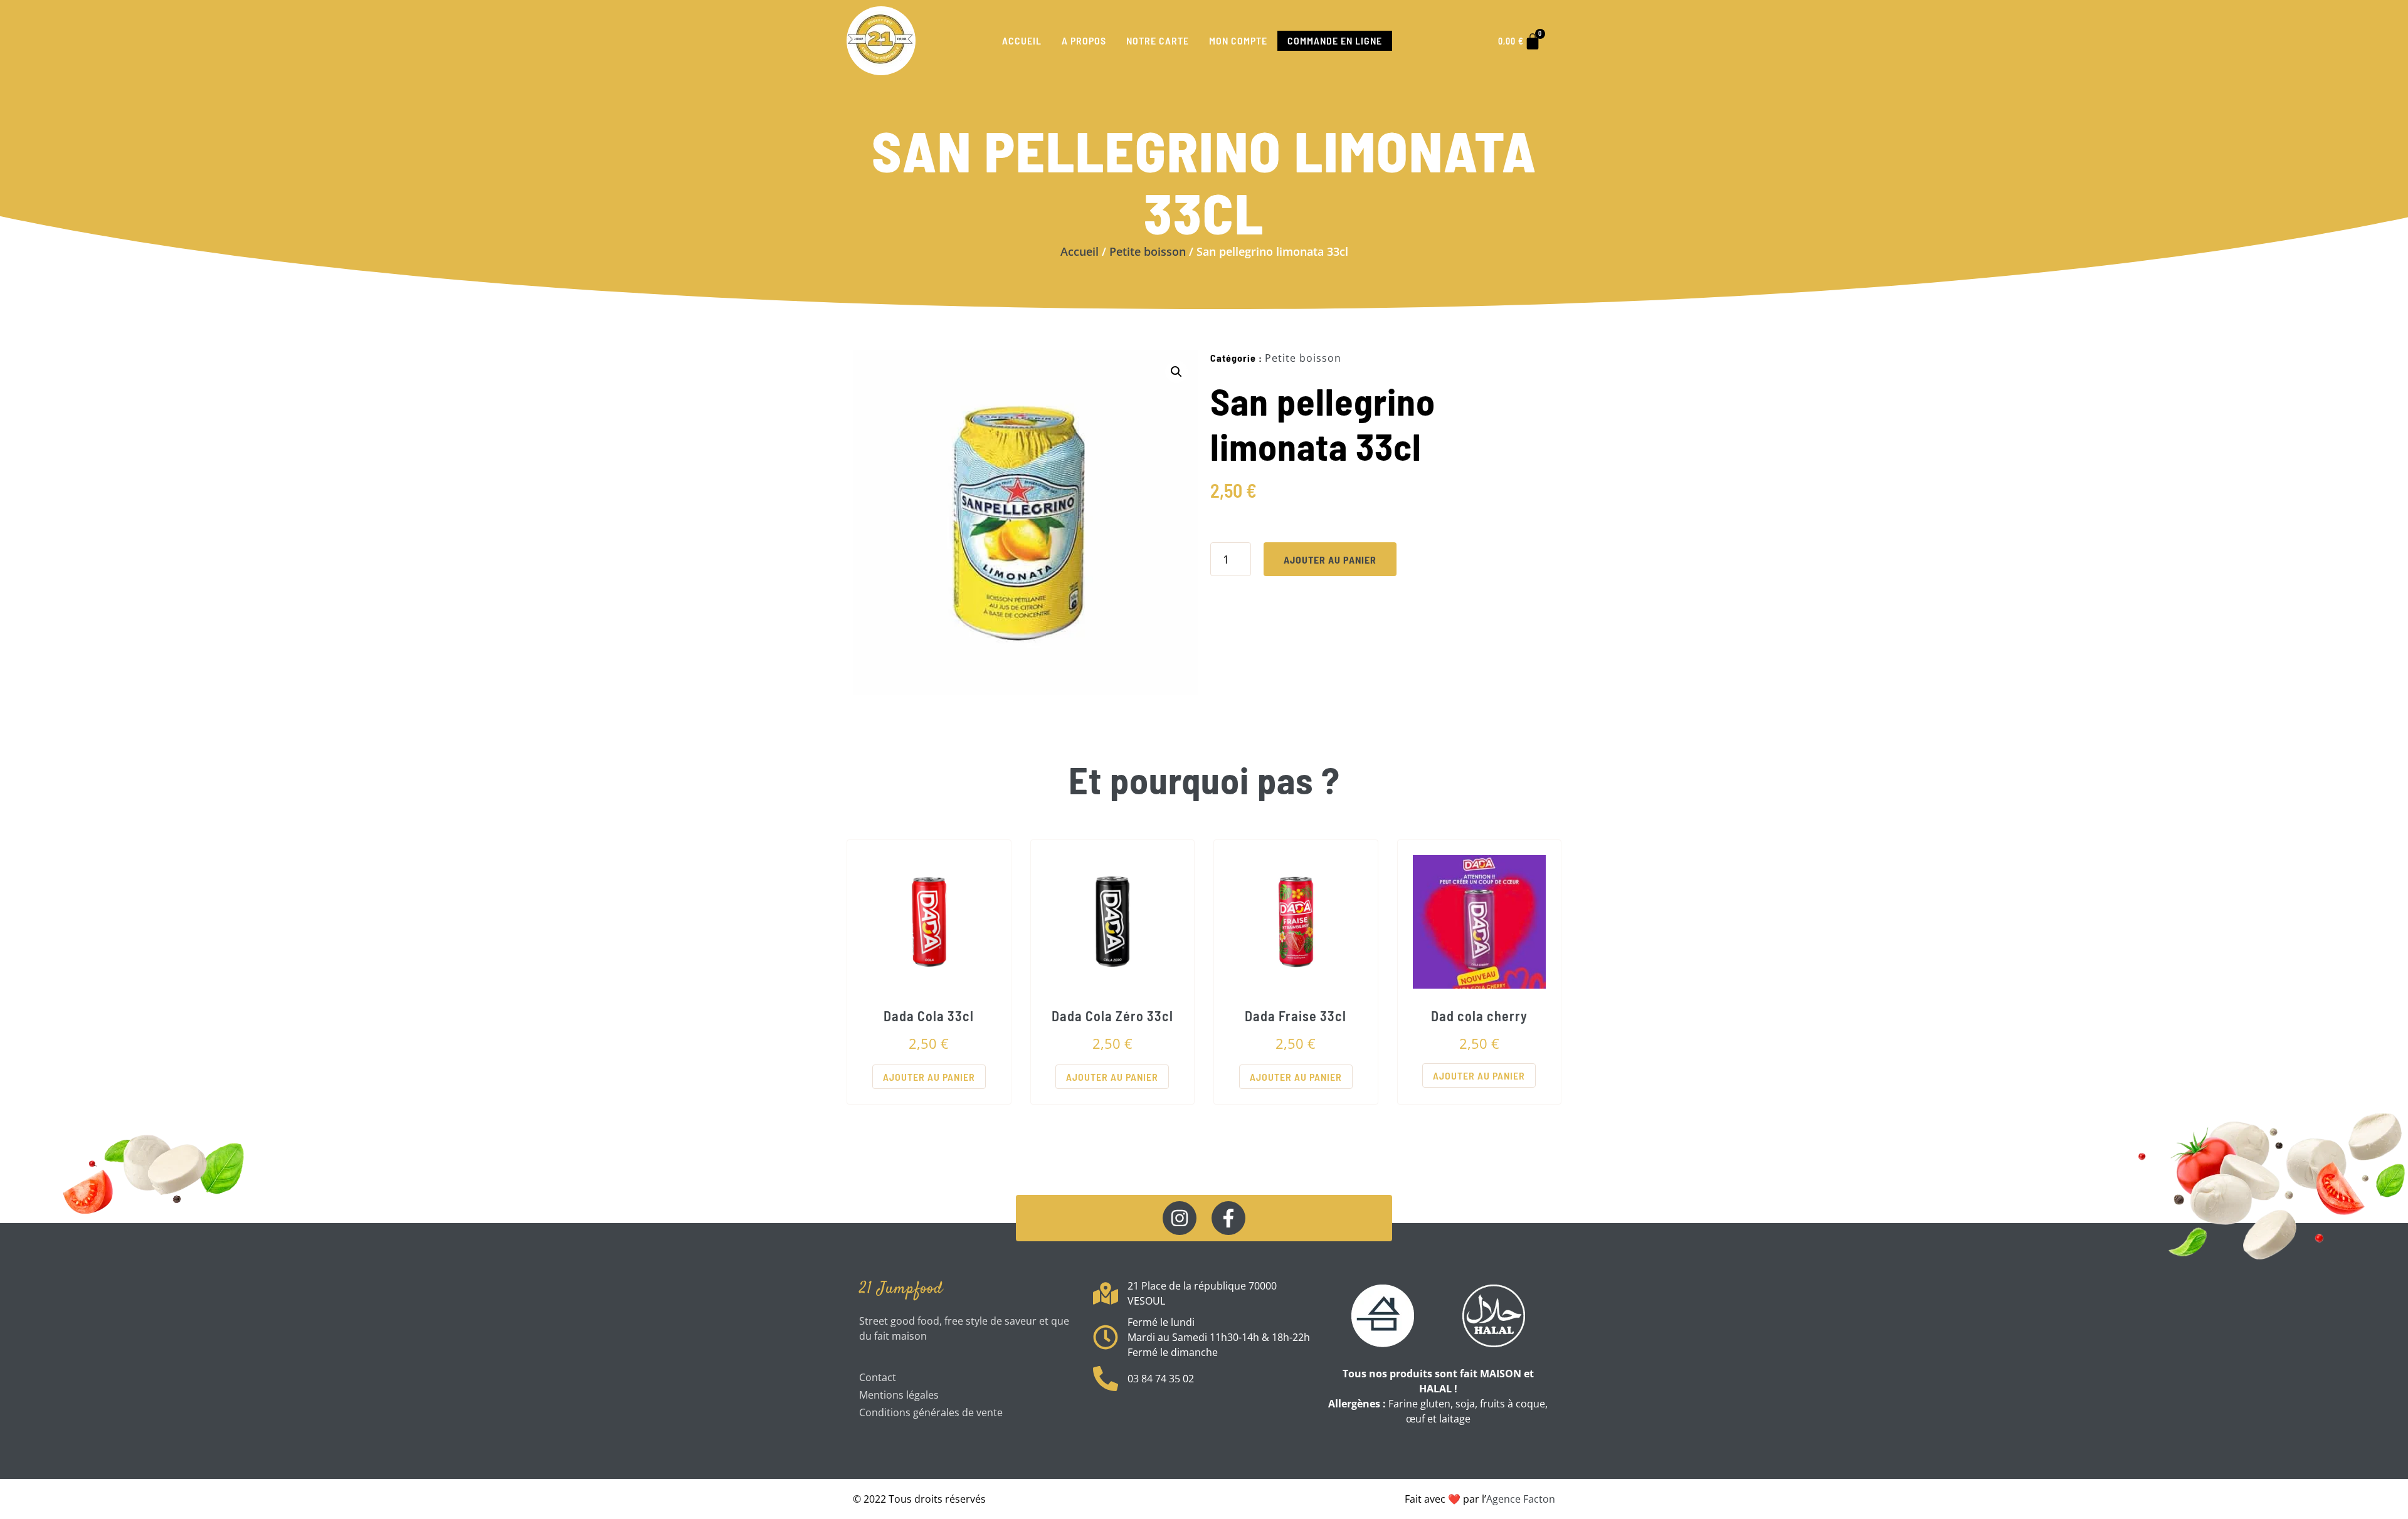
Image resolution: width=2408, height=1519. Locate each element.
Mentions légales (899, 1395)
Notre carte (1158, 40)
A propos (1084, 40)
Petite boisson (1148, 251)
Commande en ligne (1335, 40)
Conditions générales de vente (931, 1412)
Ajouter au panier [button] (929, 1077)
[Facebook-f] (1228, 1218)
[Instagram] (1180, 1218)
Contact (878, 1377)
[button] (1176, 372)
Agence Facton (1521, 1499)
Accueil (1022, 40)
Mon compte (1238, 40)
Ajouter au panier (1330, 560)
